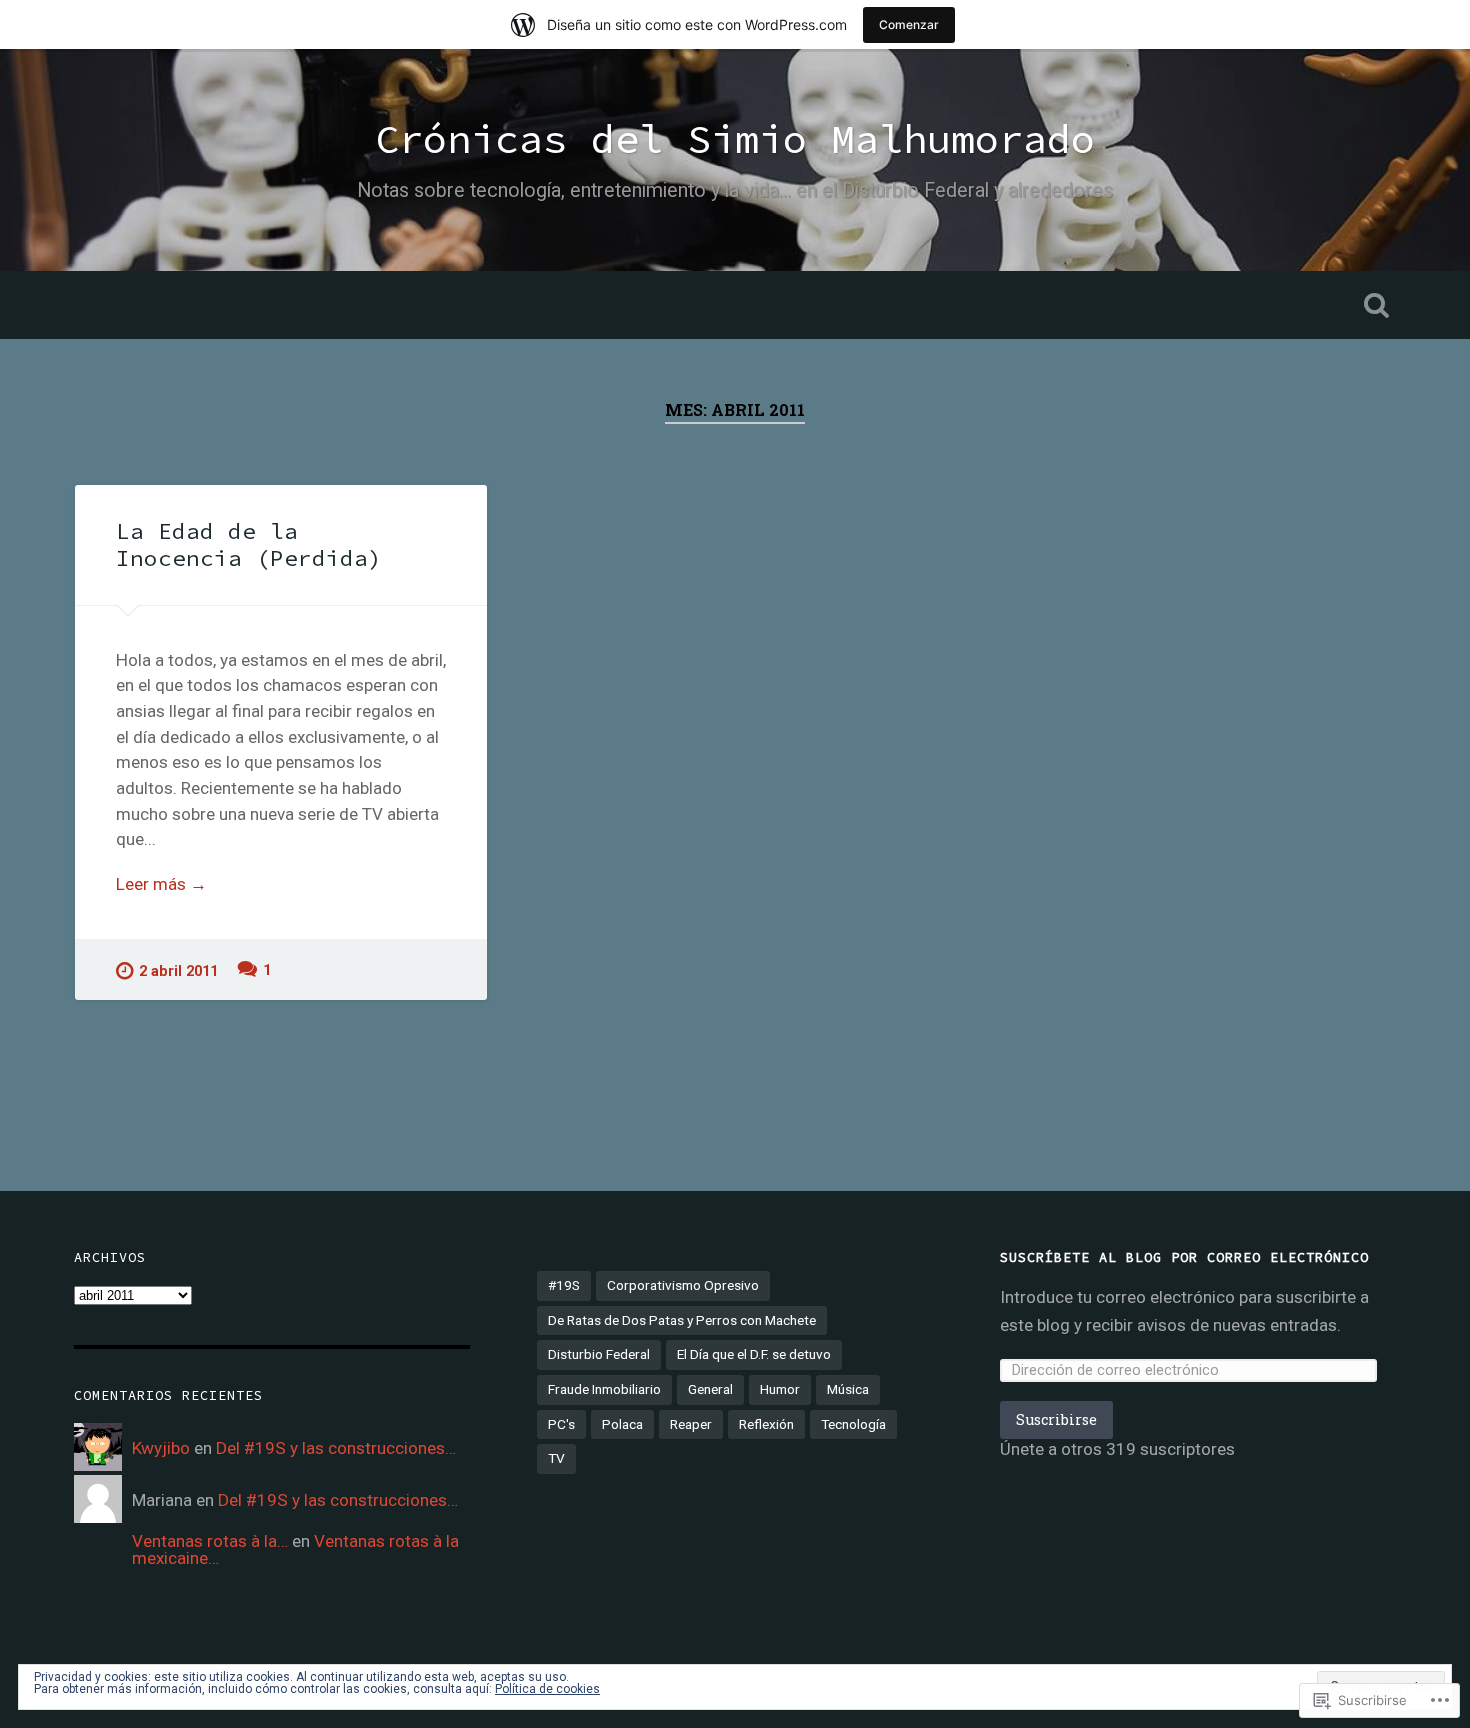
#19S (564, 1285)
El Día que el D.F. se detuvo (754, 1354)
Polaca (622, 1424)
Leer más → (161, 884)
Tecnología (853, 1424)
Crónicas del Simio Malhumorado (735, 138)
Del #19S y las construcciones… (336, 1448)
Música (848, 1389)
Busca (1377, 305)
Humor (780, 1389)
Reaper (691, 1424)
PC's (561, 1424)
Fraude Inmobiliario (604, 1389)
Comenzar (909, 24)
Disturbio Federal (599, 1354)
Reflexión (766, 1424)
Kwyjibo (161, 1448)
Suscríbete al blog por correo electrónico (1184, 1257)
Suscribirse (1056, 1419)
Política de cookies (547, 1689)
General (710, 1389)
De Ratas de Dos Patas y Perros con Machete (682, 1320)
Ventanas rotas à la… (210, 1541)
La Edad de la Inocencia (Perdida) (249, 544)
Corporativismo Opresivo (683, 1285)
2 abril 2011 (178, 971)
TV (556, 1458)
